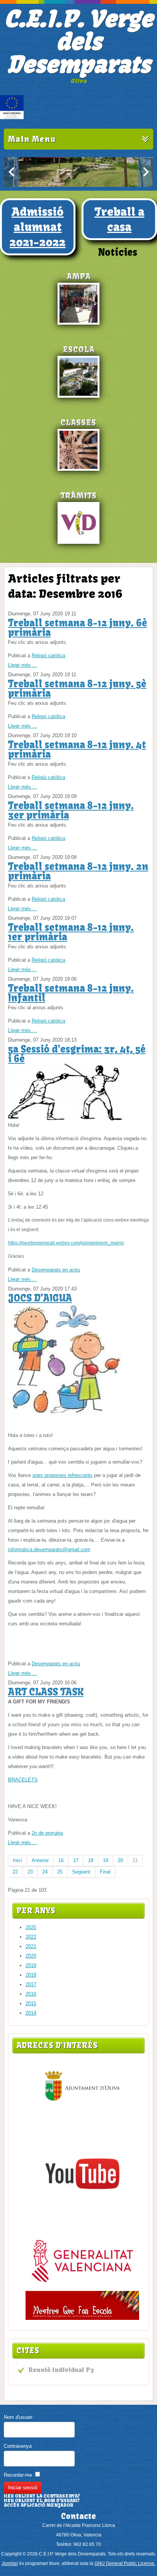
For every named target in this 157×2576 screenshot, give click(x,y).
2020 (31, 1956)
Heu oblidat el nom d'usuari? (42, 2501)
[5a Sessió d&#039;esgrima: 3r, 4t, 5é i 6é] (65, 1119)
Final (105, 1872)
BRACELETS (23, 1780)
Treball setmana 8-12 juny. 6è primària (78, 628)
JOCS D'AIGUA (40, 1298)
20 (120, 1860)
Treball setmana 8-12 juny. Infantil (71, 993)
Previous (11, 172)
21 (135, 1860)
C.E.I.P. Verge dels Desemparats (78, 42)
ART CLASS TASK (46, 1692)
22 (15, 1872)
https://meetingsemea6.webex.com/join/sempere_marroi (66, 1243)
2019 (31, 1965)
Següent (81, 1872)
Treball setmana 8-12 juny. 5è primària (77, 689)
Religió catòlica (48, 656)
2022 (31, 1937)
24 (45, 1872)
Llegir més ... (22, 665)
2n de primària (47, 1833)
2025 (31, 1927)
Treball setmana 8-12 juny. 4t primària (77, 750)
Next (146, 172)
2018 (31, 1975)
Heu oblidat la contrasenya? (42, 2496)
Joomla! (10, 2563)
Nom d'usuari (18, 2417)
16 (61, 1860)
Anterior (40, 1860)
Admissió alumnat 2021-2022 (38, 227)
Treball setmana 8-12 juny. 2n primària (78, 871)
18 (91, 1860)
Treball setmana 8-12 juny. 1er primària (71, 932)
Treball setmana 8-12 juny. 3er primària (71, 810)
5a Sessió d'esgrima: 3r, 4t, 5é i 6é (77, 1054)
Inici (18, 1860)
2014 (31, 2013)
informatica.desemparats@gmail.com (49, 1549)
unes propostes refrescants (62, 1475)
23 (30, 1872)
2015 (31, 2003)
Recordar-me (18, 2475)
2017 (31, 1984)
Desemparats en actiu (56, 1270)
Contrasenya (18, 2446)
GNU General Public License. (125, 2563)
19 (106, 1860)
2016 (31, 1994)
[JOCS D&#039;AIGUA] (65, 1415)
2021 (31, 1946)
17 (76, 1860)
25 (60, 1872)
